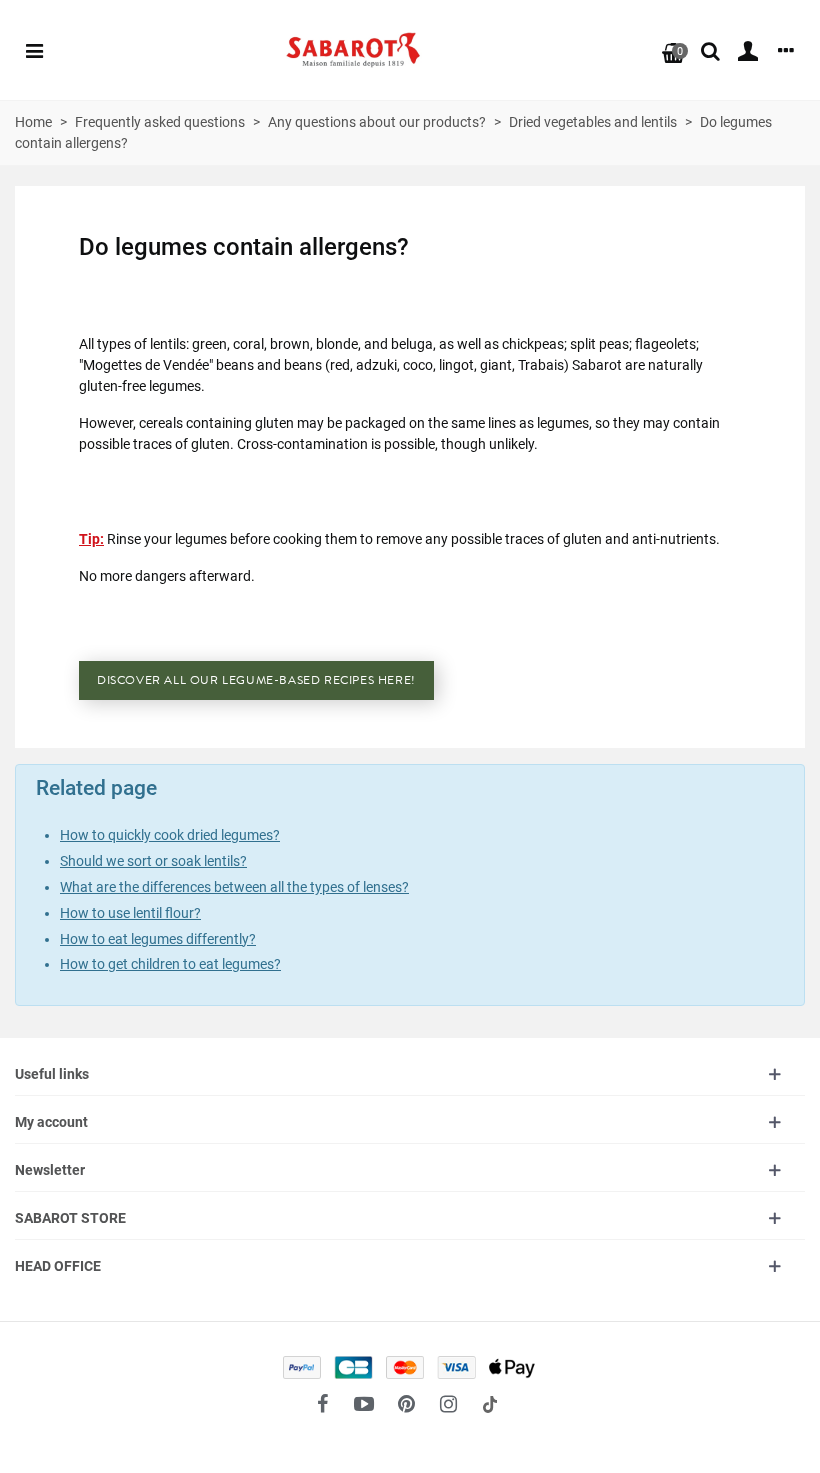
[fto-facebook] (322, 1404)
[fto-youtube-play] (364, 1404)
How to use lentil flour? (130, 913)
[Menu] (34, 50)
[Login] (748, 50)
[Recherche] (710, 50)
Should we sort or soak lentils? (153, 861)
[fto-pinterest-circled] (406, 1404)
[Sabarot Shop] (353, 50)
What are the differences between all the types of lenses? (234, 887)
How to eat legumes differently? (158, 939)
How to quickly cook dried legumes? (170, 835)
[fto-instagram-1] (448, 1404)
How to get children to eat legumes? (170, 964)
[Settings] (786, 50)
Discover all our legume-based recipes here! (256, 680)
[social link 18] (490, 1404)
